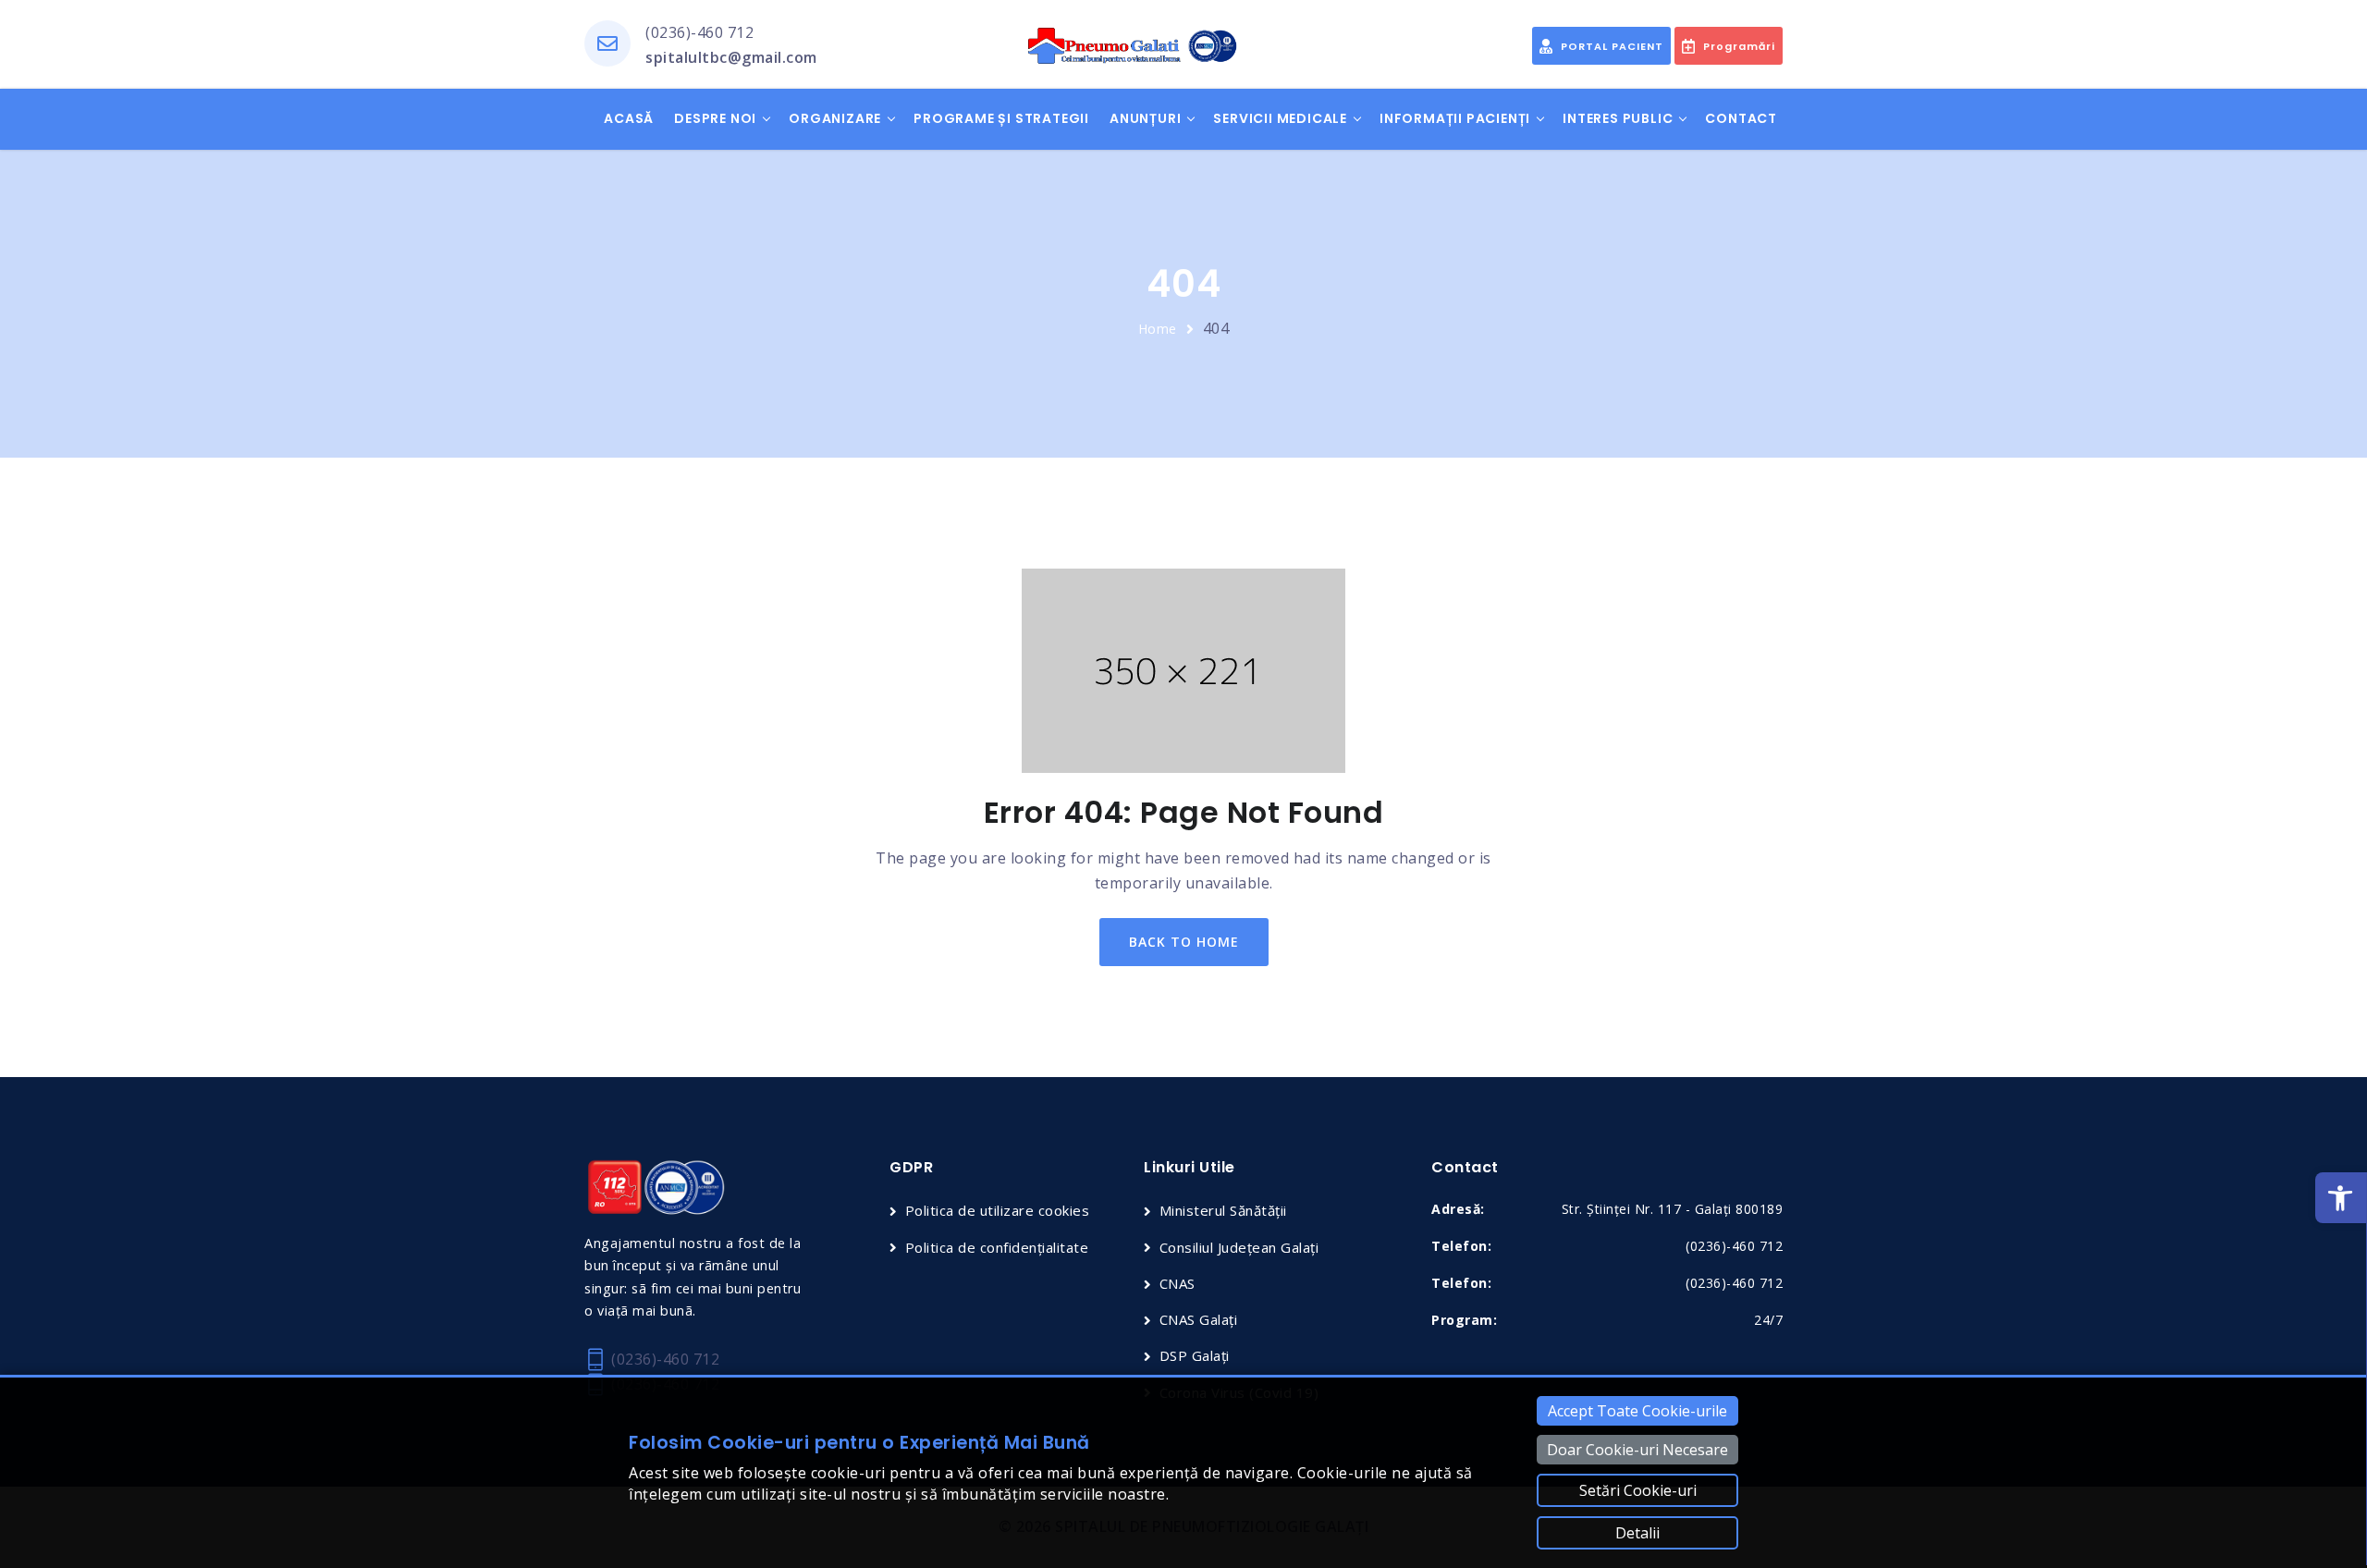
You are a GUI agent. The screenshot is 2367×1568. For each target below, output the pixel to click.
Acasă (629, 118)
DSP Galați (1195, 1355)
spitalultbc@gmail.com (731, 57)
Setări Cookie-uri (1638, 1490)
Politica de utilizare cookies (997, 1210)
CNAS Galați (1198, 1319)
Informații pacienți (1455, 118)
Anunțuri (1145, 118)
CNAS (1177, 1283)
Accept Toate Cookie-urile (1637, 1411)
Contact (1741, 118)
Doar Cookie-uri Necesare (1637, 1450)
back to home (1184, 942)
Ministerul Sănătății (1223, 1210)
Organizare (835, 118)
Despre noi (715, 118)
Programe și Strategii (1001, 118)
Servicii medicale (1280, 118)
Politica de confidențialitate (997, 1247)
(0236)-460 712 (699, 32)
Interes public (1618, 118)
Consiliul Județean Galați (1239, 1247)
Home (1158, 329)
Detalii (1637, 1533)
